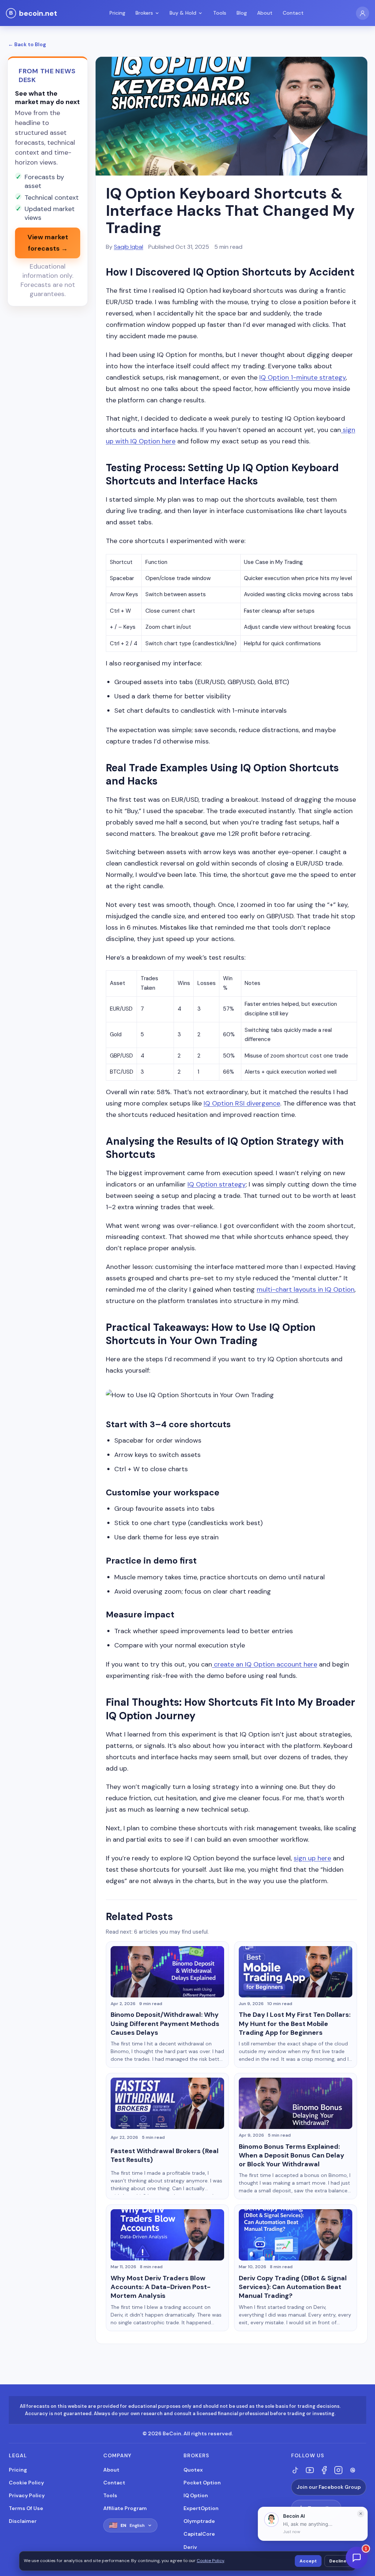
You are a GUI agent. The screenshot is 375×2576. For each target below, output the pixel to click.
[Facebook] (324, 2470)
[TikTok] (296, 2470)
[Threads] (353, 2470)
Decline (338, 2561)
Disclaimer (23, 2521)
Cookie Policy (26, 2483)
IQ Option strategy (217, 1184)
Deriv (190, 2547)
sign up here (312, 1858)
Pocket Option (202, 2483)
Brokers (144, 13)
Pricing (117, 13)
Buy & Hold (183, 13)
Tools (220, 13)
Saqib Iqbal (129, 247)
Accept (308, 2561)
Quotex (193, 2470)
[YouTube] (310, 2470)
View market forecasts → (48, 243)
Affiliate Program (125, 2508)
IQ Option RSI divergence (242, 1103)
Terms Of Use (26, 2508)
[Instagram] (338, 2470)
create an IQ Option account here (265, 1664)
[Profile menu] (363, 13)
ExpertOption (201, 2508)
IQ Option (196, 2495)
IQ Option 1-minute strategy (302, 377)
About (265, 13)
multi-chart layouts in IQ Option (306, 1289)
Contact (293, 13)
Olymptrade (199, 2521)
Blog (242, 13)
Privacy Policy (27, 2495)
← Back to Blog (27, 44)
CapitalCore (199, 2534)
